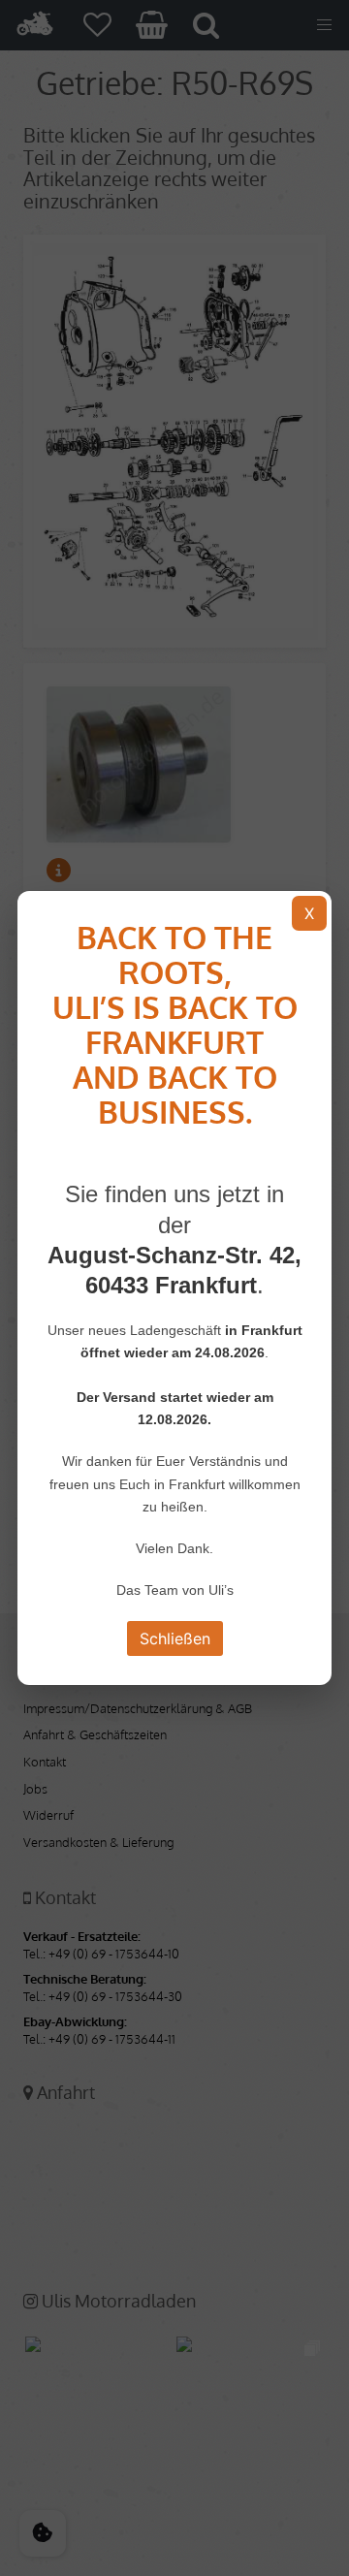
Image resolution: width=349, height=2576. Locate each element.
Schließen (175, 1638)
